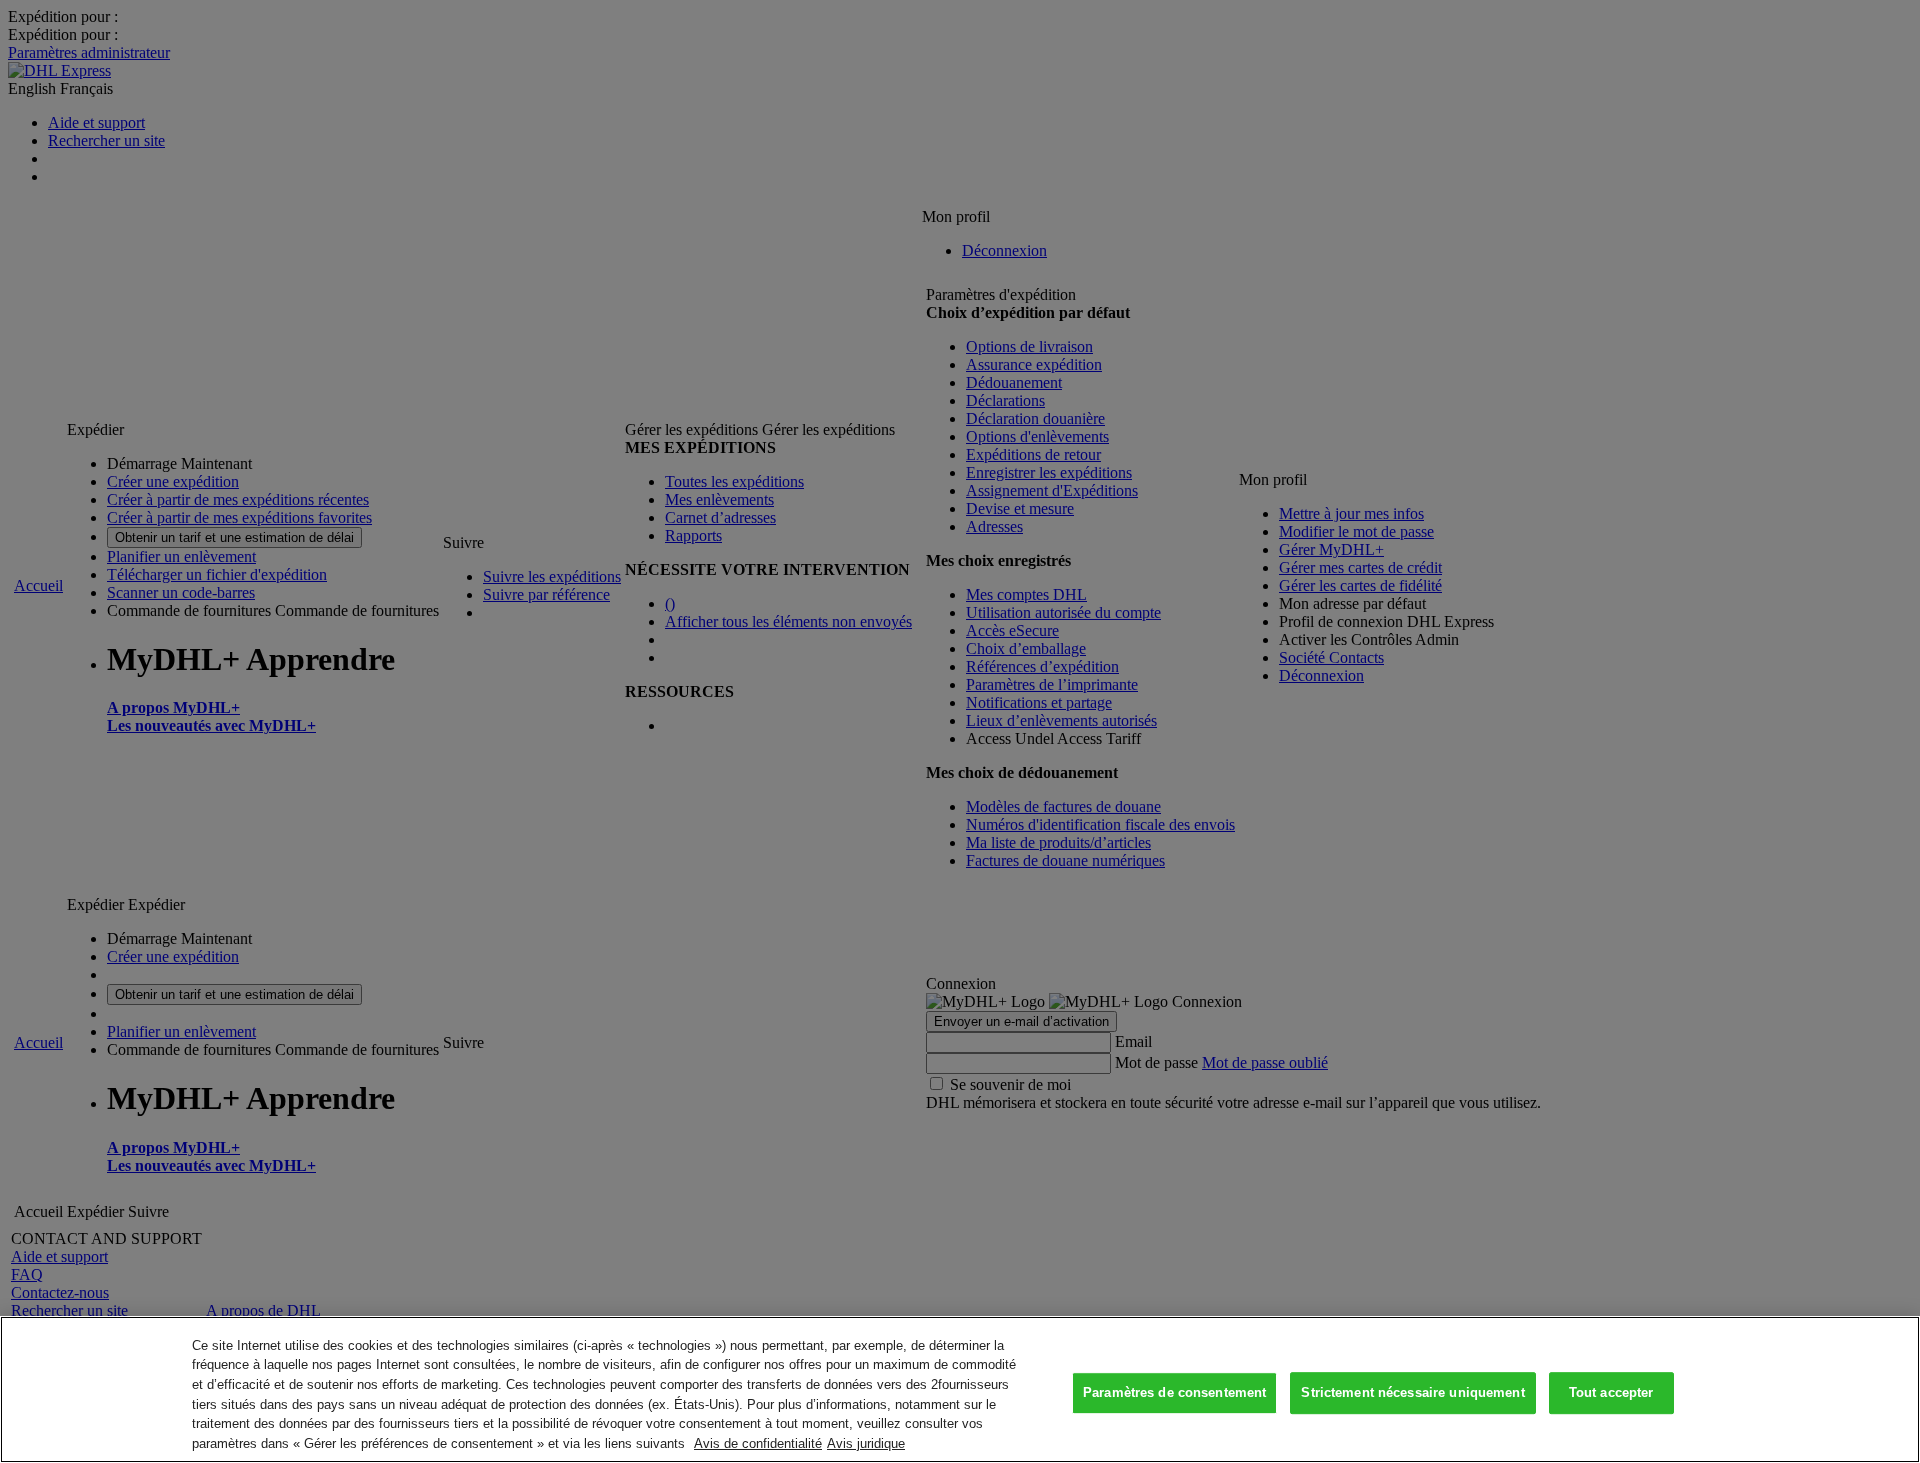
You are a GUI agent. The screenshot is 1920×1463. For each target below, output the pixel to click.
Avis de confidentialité (758, 1442)
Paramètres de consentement (1174, 1393)
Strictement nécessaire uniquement (1412, 1393)
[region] (960, 1389)
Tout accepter (1611, 1393)
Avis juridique (866, 1442)
